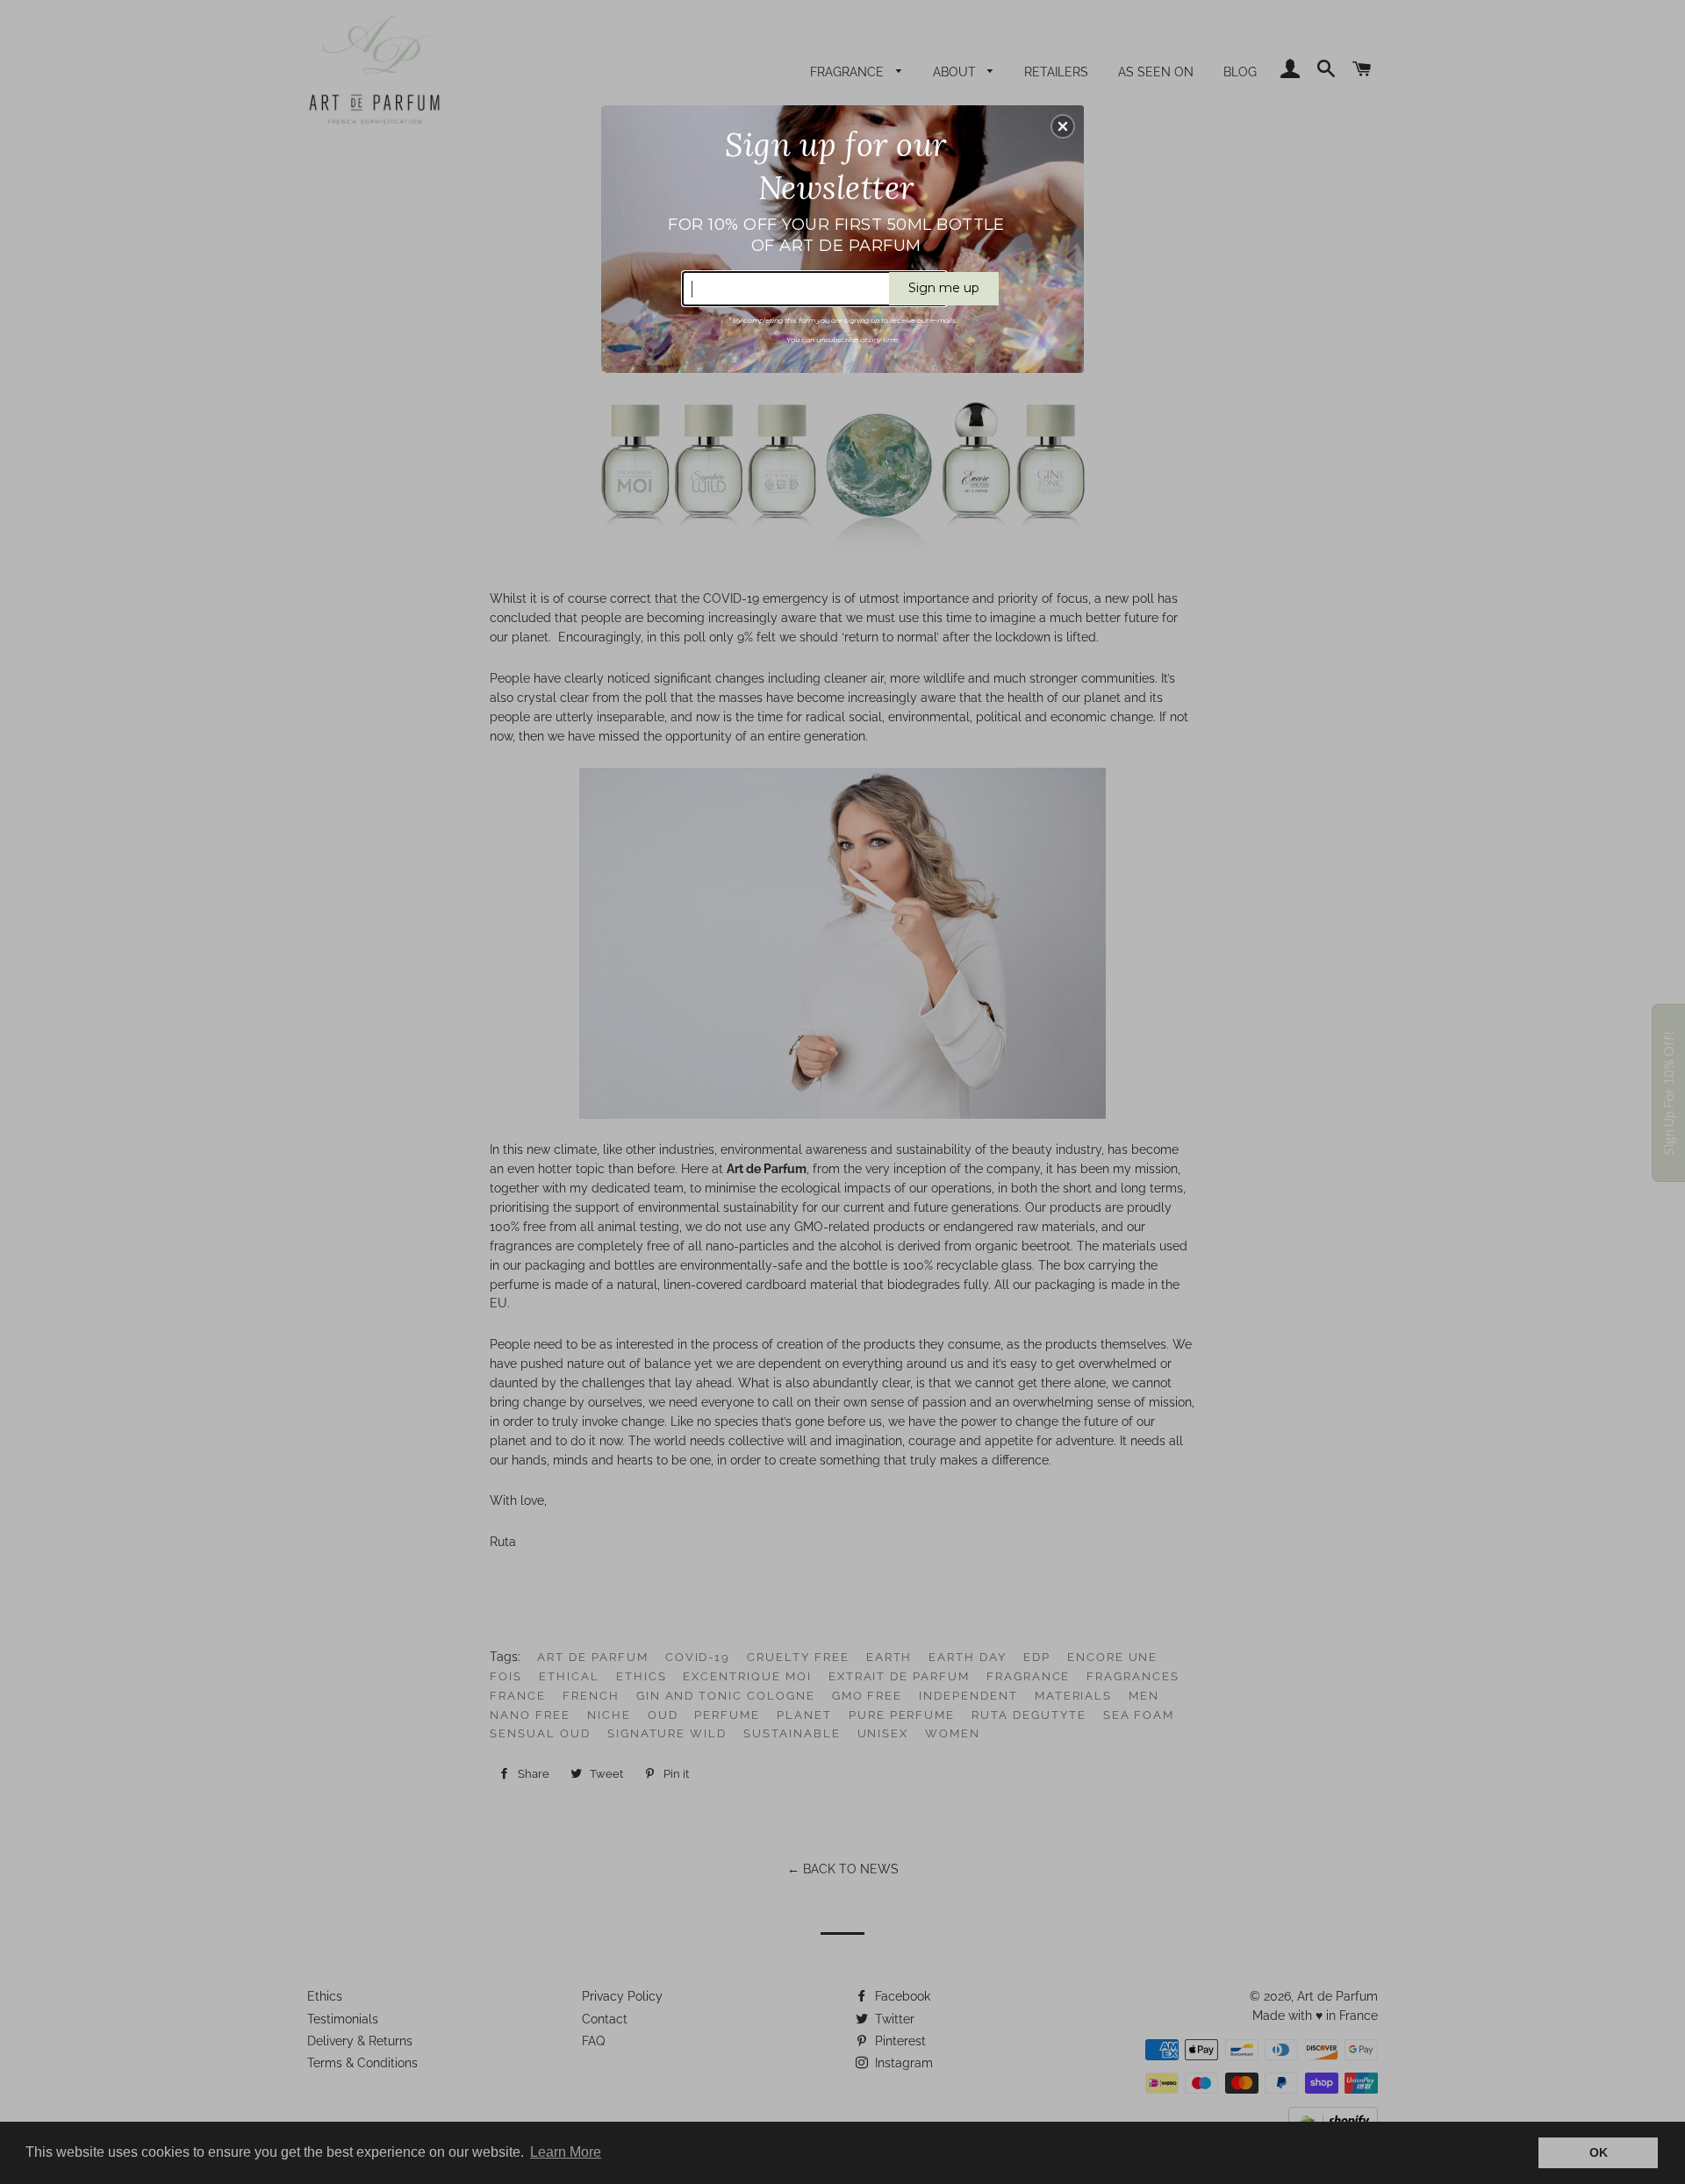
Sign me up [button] (944, 288)
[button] (1063, 126)
